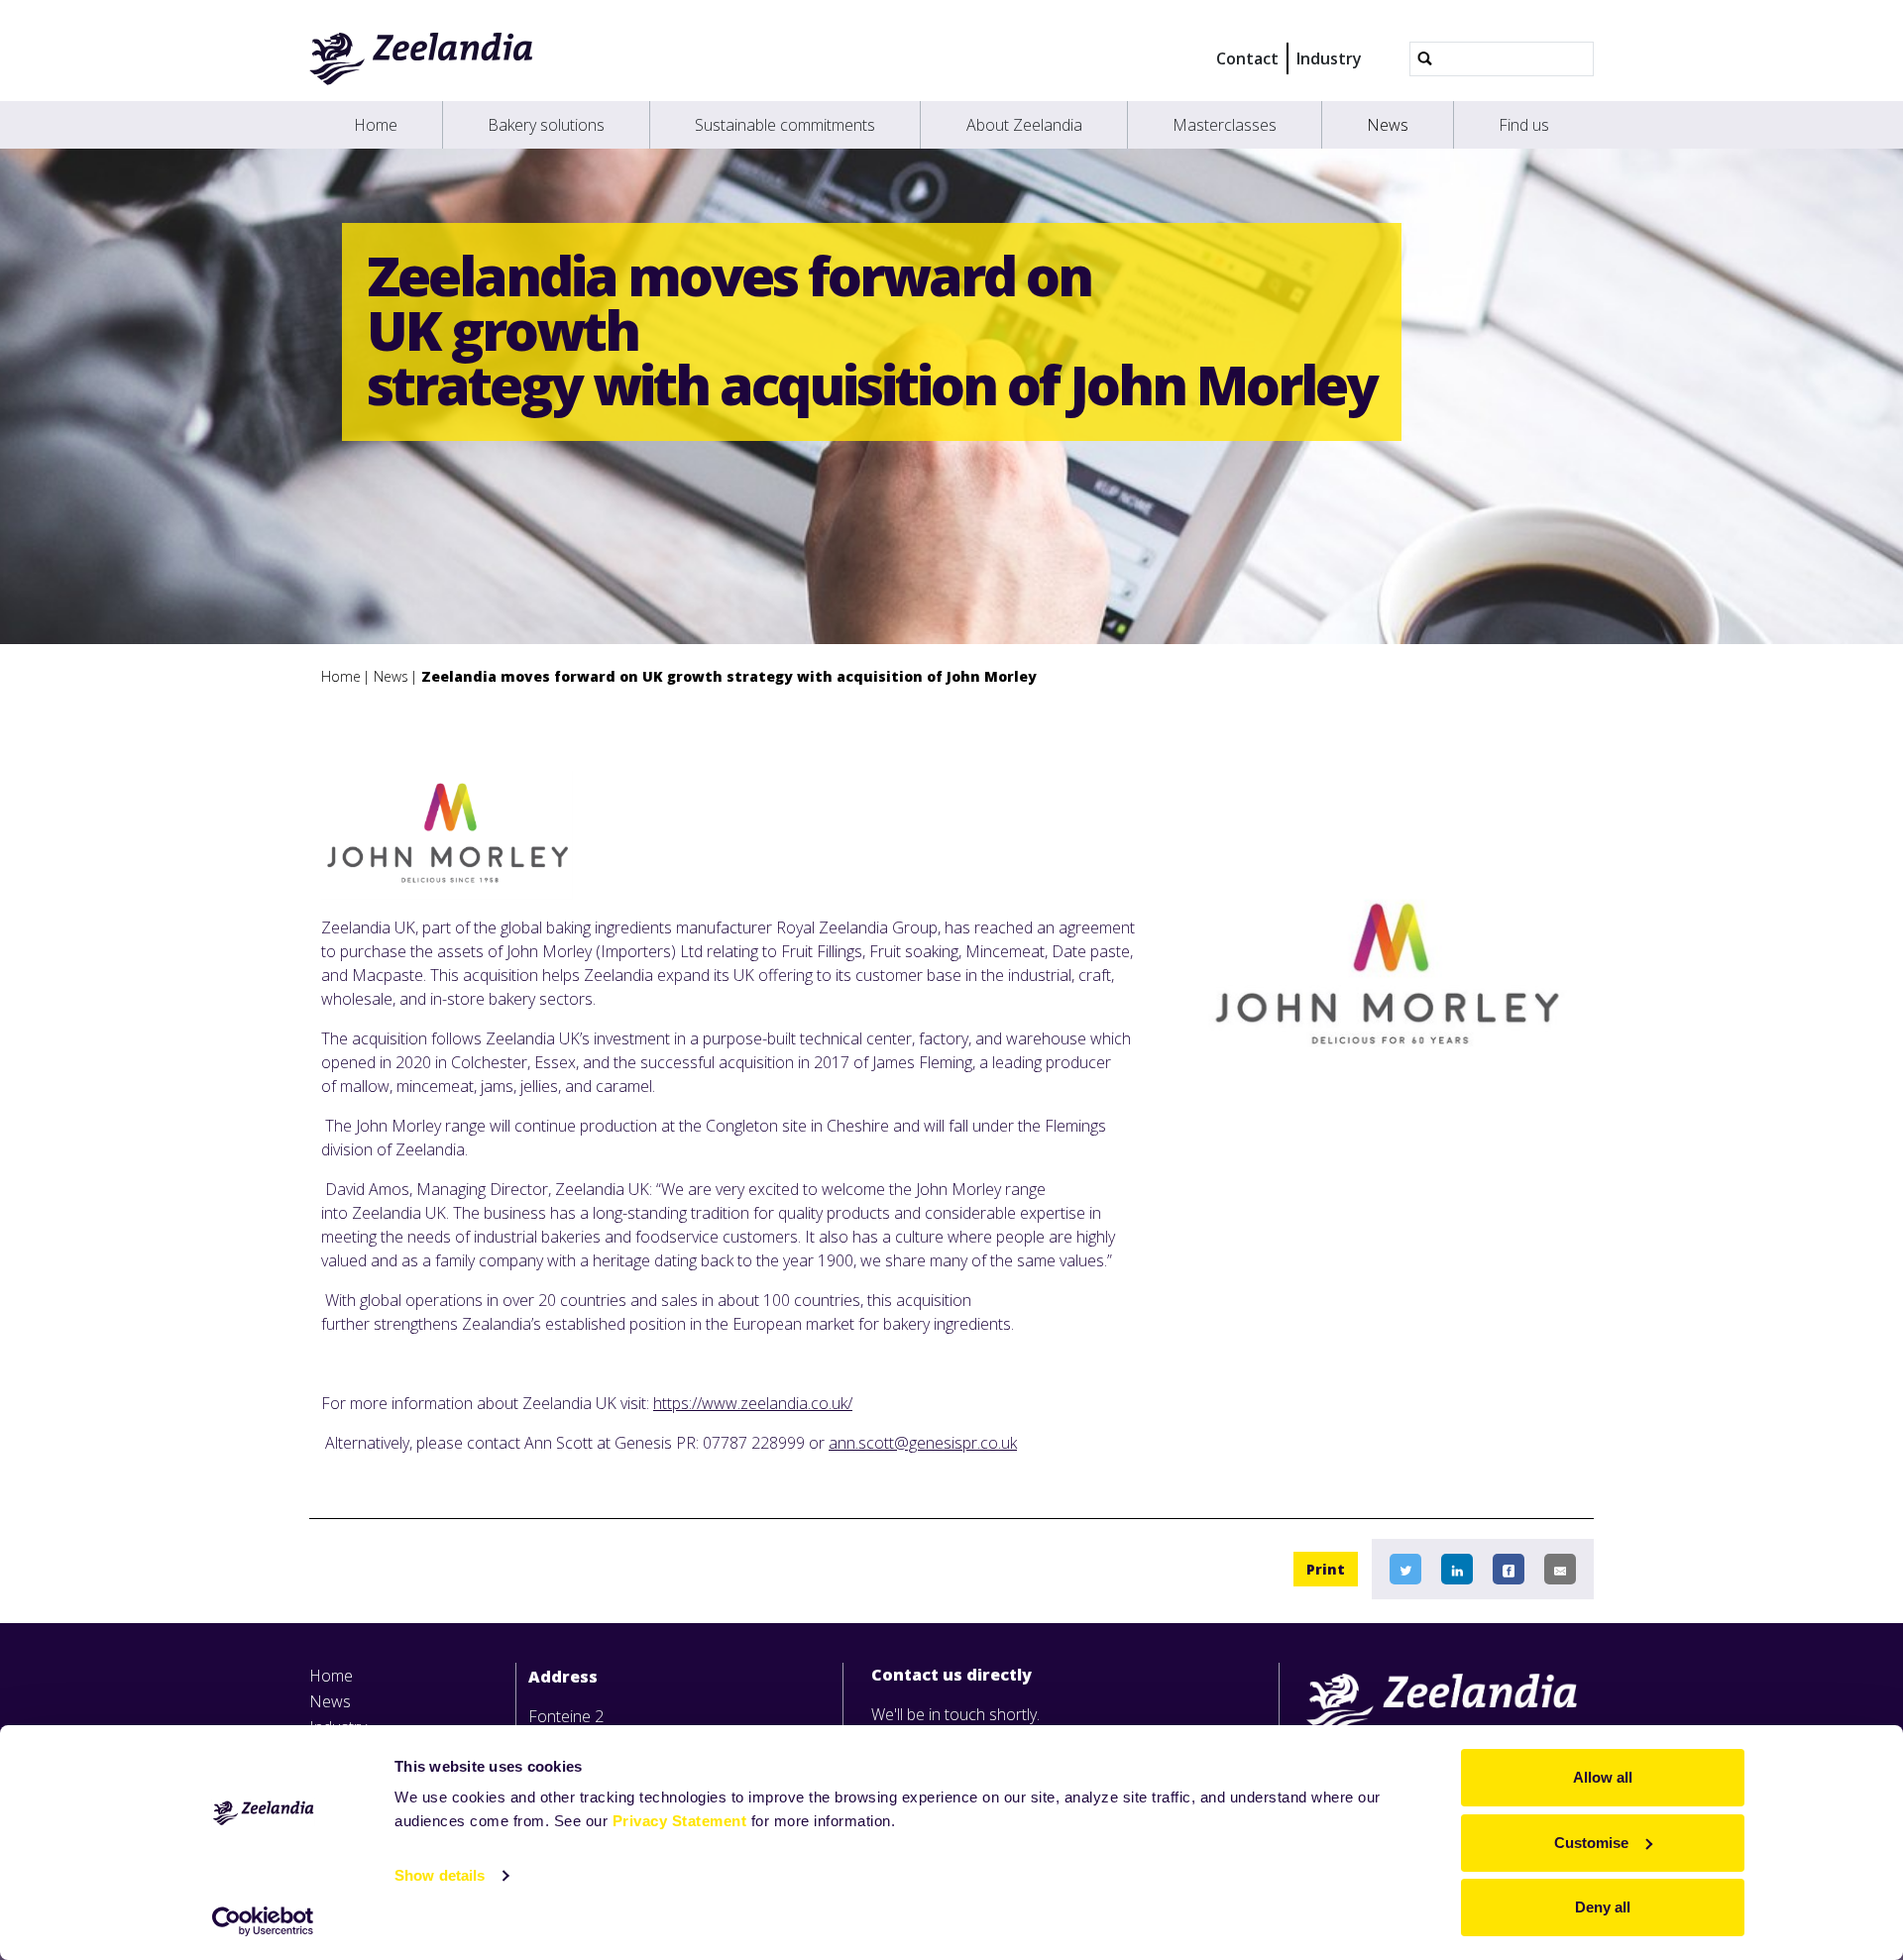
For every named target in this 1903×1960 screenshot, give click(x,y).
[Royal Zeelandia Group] (422, 58)
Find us (1524, 125)
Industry (1329, 58)
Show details (440, 1875)
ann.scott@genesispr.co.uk (923, 1443)
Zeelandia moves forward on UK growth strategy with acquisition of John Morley (729, 676)
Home (376, 125)
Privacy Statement (680, 1821)
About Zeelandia (1024, 125)
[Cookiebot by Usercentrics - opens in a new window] (263, 1921)
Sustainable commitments (785, 125)
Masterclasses (1225, 125)
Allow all (1603, 1777)
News (1388, 125)
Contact (1247, 58)
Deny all (1603, 1907)
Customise (1591, 1843)
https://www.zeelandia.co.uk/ (753, 1403)
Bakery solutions (546, 125)
